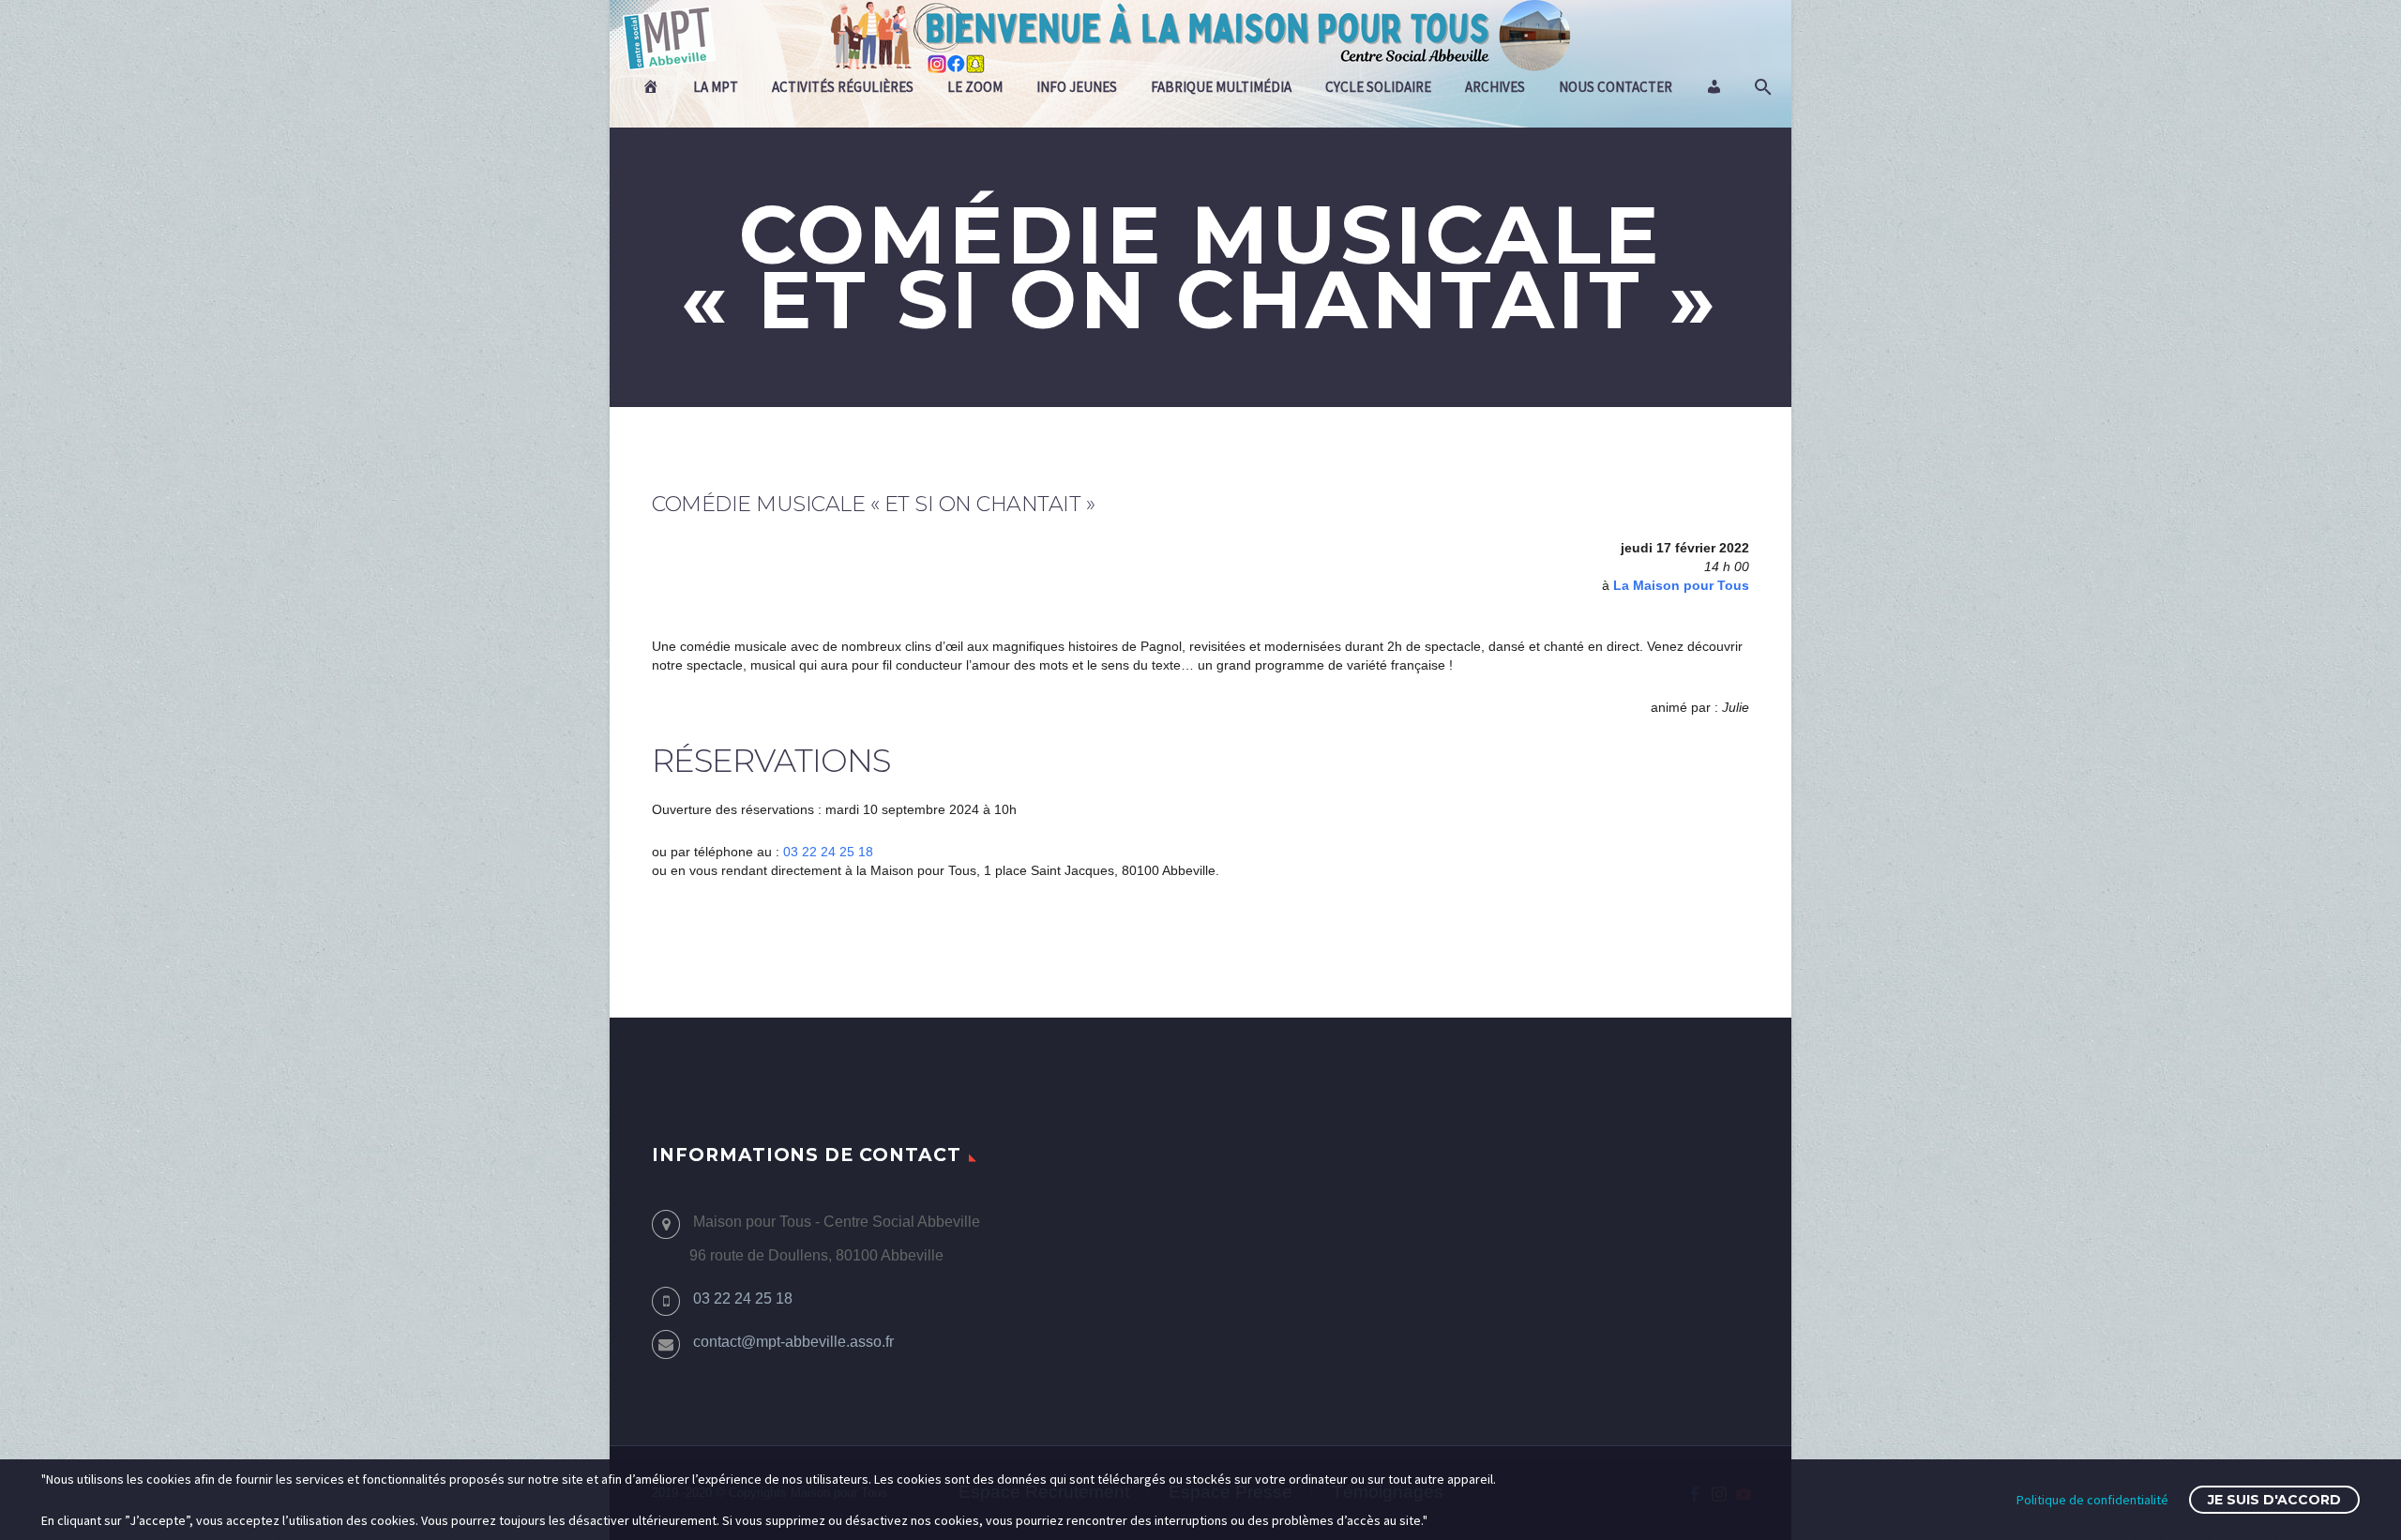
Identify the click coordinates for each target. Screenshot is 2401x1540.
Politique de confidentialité (2092, 1500)
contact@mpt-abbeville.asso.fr (793, 1342)
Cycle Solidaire (1378, 87)
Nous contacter (1616, 87)
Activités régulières (843, 87)
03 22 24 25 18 (828, 852)
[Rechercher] (1761, 87)
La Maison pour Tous (1681, 585)
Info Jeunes (1077, 87)
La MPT (716, 87)
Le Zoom (975, 87)
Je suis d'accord (2274, 1500)
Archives (1495, 87)
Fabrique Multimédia (1221, 87)
